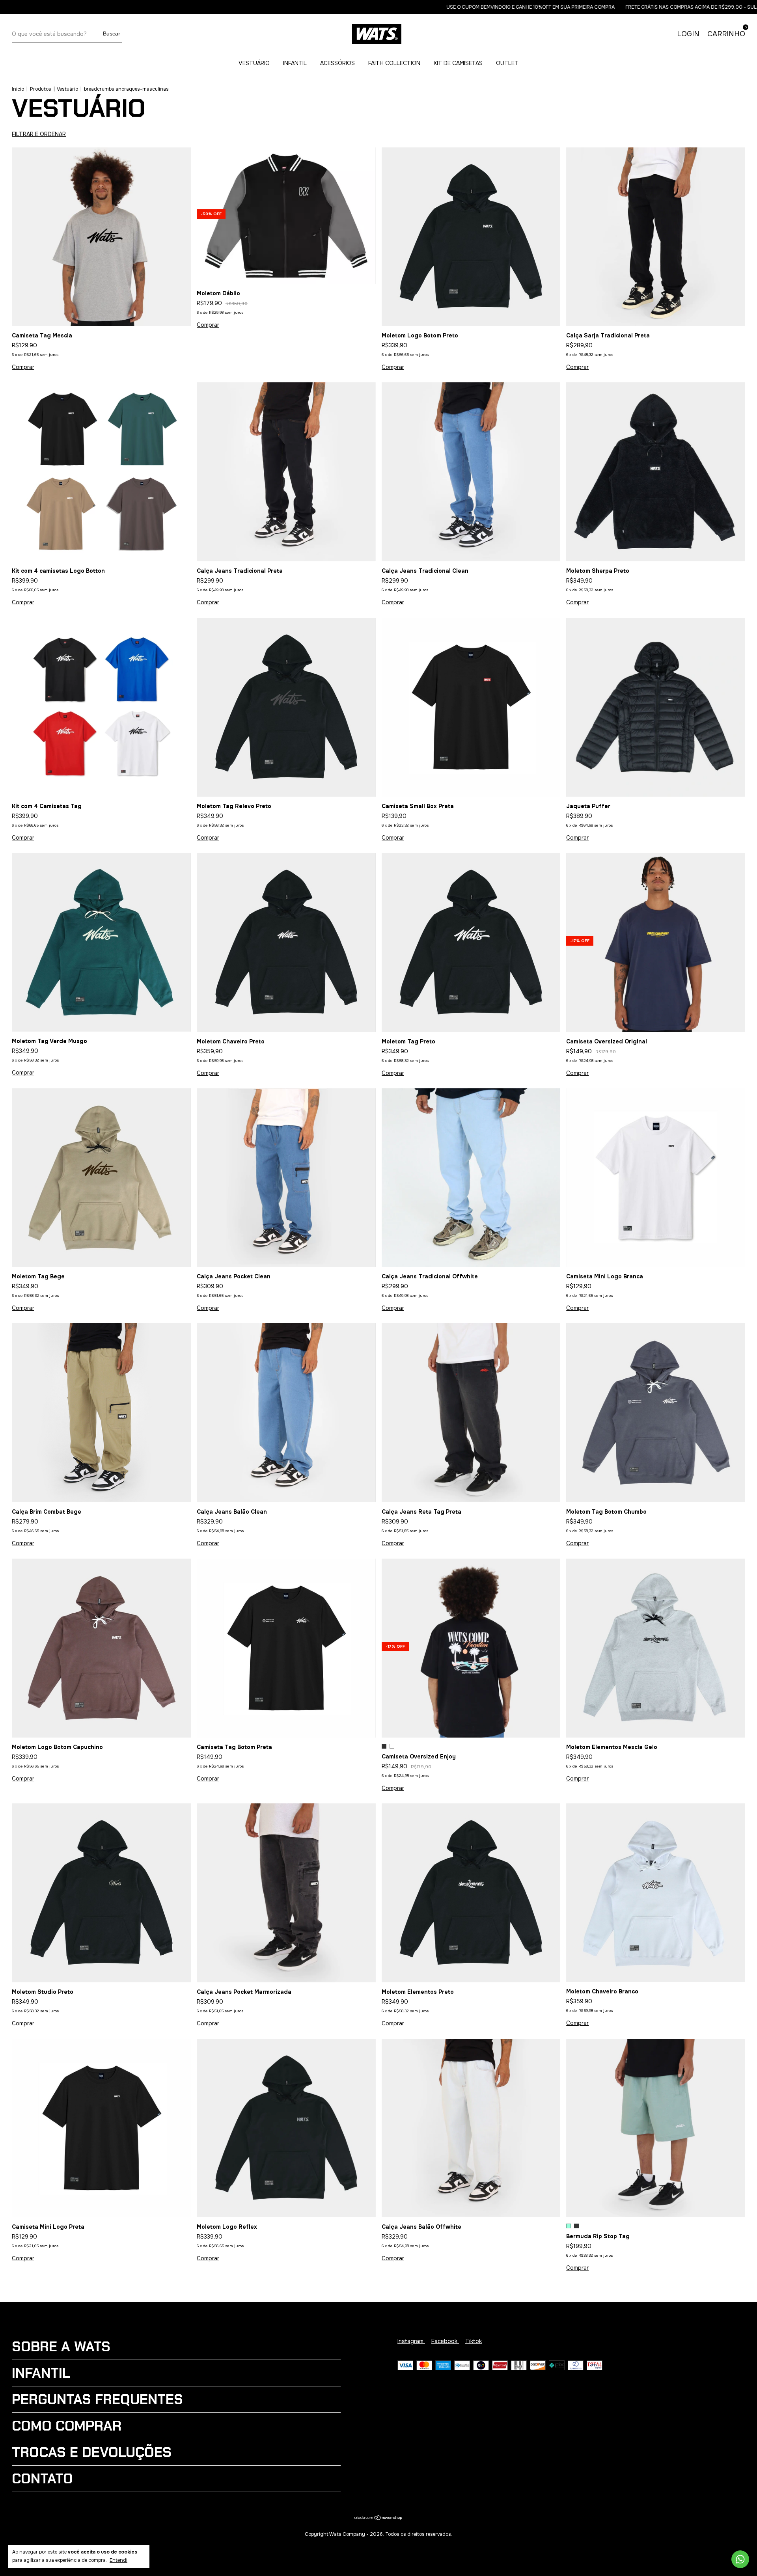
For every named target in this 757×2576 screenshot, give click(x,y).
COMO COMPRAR (67, 2426)
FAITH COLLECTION (394, 63)
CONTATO (42, 2479)
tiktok (474, 2341)
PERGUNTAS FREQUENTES (97, 2399)
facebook (445, 2341)
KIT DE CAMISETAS (458, 63)
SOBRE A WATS (61, 2347)
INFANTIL (295, 63)
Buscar (112, 34)
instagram (411, 2341)
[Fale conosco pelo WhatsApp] (740, 2559)
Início (18, 89)
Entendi (118, 2560)
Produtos (41, 89)
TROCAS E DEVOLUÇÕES (92, 2452)
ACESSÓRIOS (337, 63)
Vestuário (67, 89)
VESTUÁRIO (254, 63)
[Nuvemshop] (379, 2518)
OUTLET (507, 63)
